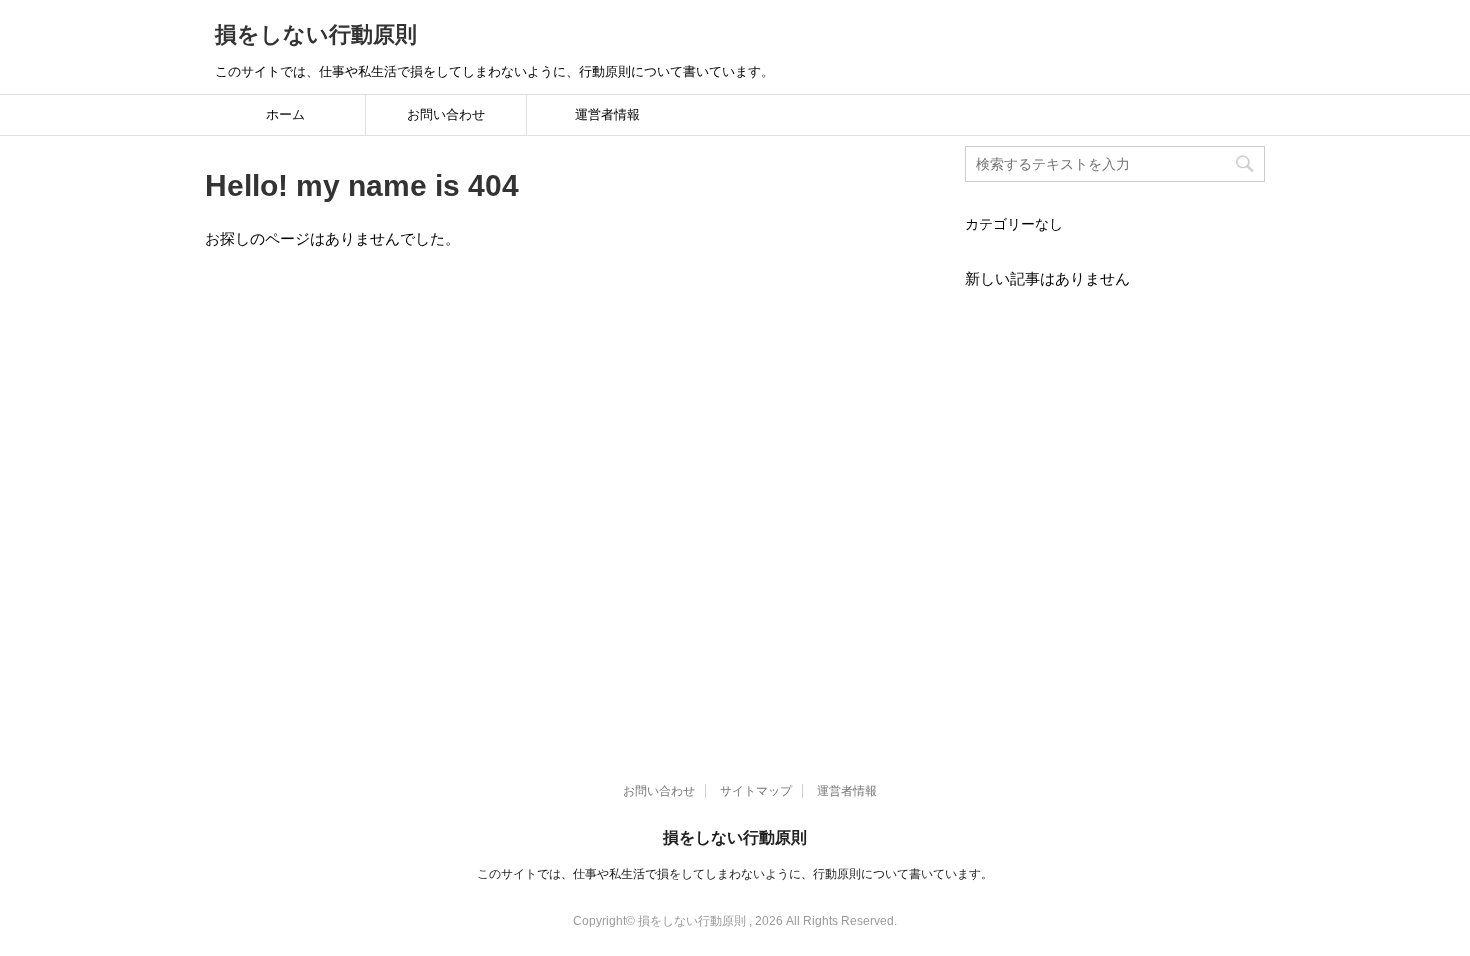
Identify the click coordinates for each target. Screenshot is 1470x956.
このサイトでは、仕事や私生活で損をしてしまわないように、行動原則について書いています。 (735, 874)
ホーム (285, 114)
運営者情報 (607, 114)
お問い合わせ (446, 114)
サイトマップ (756, 791)
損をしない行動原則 (316, 34)
